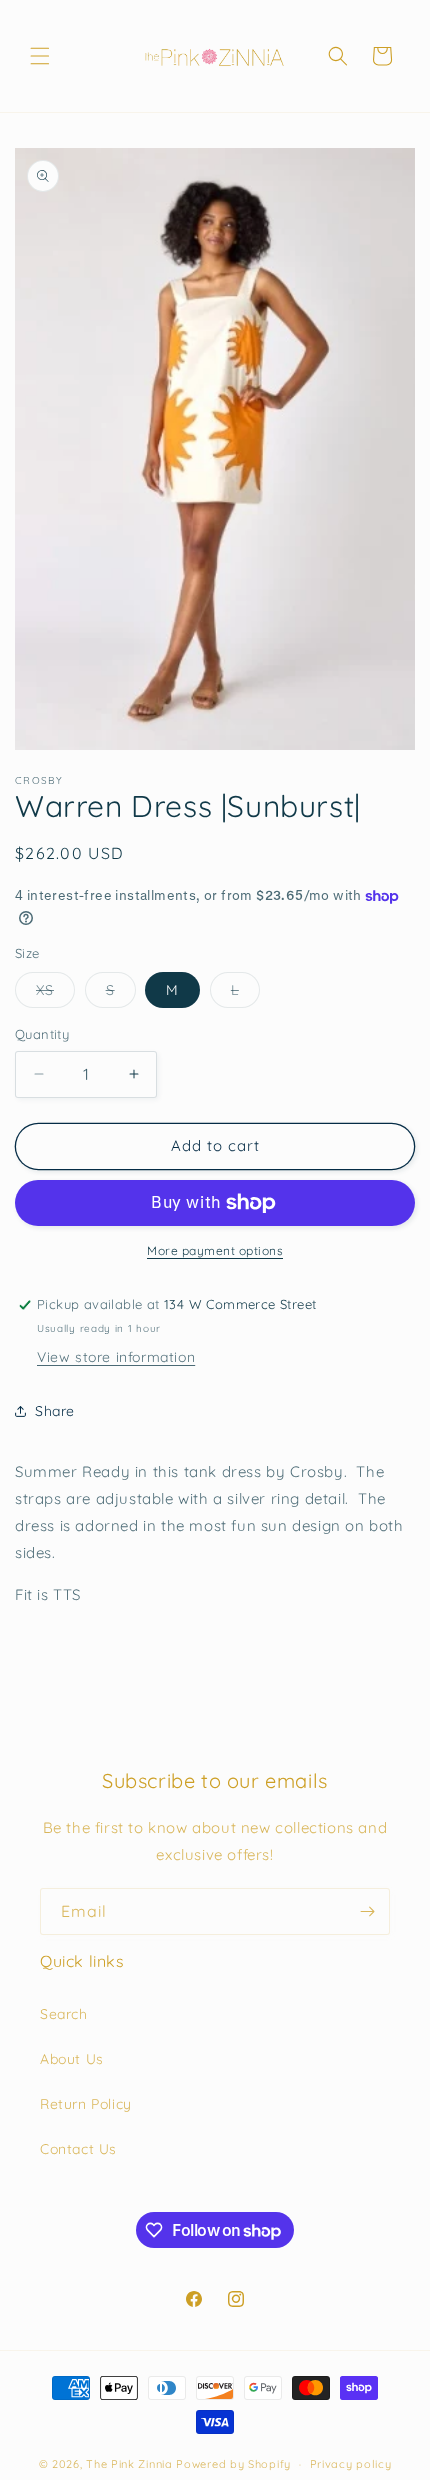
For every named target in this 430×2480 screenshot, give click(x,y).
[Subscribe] (367, 1911)
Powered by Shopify (233, 2464)
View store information (116, 1357)
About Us (72, 2059)
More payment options (215, 1250)
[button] (40, 56)
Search (64, 2014)
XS (55, 994)
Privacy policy (351, 2464)
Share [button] (55, 1411)
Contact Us (78, 2149)
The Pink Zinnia (129, 2464)
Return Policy (86, 2104)
